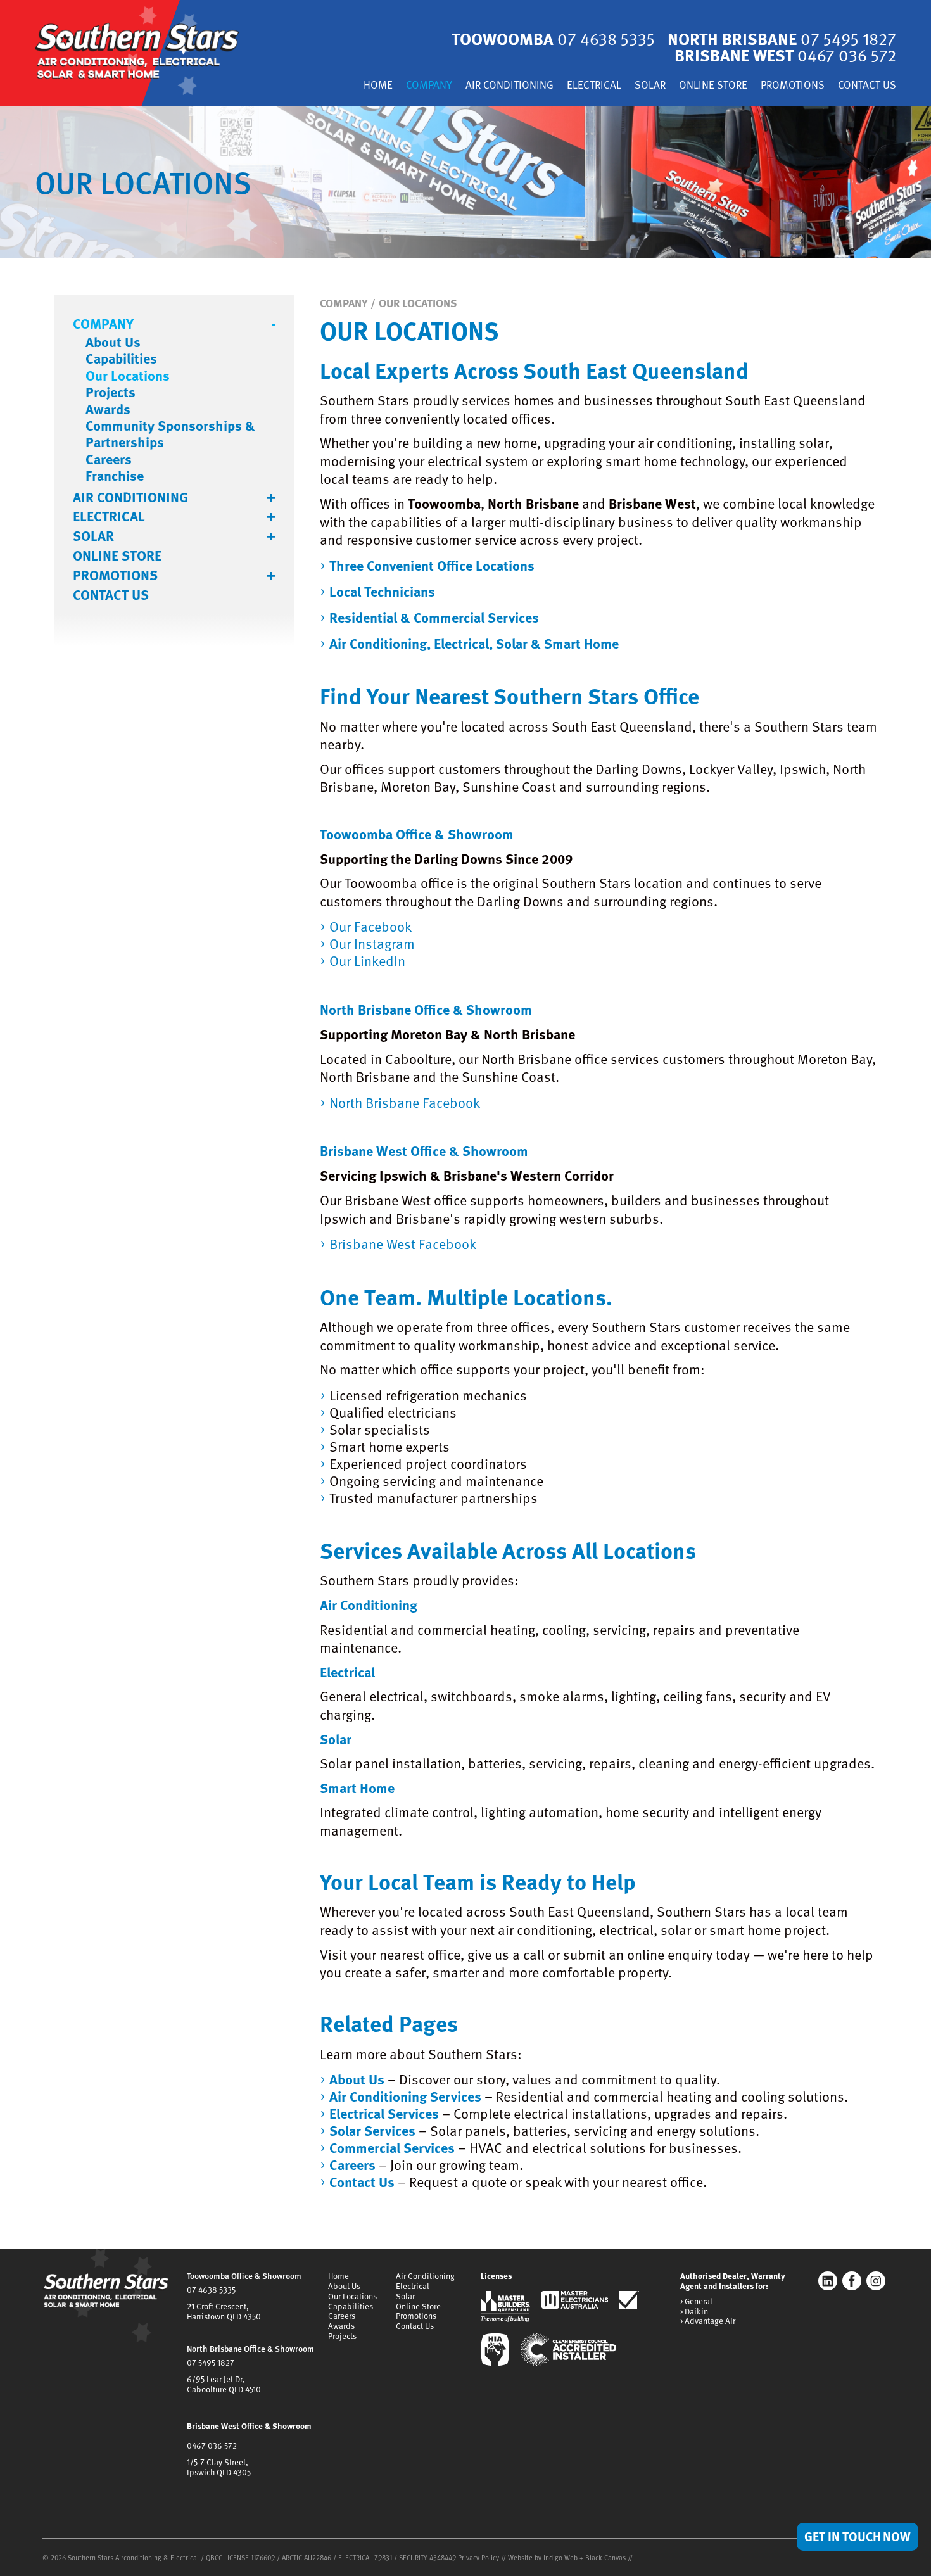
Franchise (115, 476)
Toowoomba (553, 38)
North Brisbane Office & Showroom (250, 2349)
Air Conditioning (510, 86)
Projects (111, 392)
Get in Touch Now (858, 2536)
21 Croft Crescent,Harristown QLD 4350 (224, 2311)
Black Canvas (605, 2557)
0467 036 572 (212, 2446)
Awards (108, 409)
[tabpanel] (465, 182)
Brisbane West (785, 55)
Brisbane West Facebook (403, 1244)
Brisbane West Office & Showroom (249, 2426)
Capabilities (121, 358)
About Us (113, 342)
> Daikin (694, 2312)
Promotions (793, 86)
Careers (109, 459)
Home (378, 86)
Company (429, 86)
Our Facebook (370, 926)
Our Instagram (372, 943)
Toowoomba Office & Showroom (244, 2276)
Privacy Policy (478, 2557)
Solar (650, 86)
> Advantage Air (708, 2321)
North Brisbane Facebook (405, 1102)
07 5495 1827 (211, 2363)
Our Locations (128, 376)
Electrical (594, 86)
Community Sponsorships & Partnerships (170, 434)
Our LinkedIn (367, 961)
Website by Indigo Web (544, 2557)
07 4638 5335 (211, 2290)
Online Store (713, 86)
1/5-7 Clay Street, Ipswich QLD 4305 (219, 2467)
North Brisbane (782, 38)
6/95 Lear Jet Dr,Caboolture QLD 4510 (224, 2384)
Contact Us (867, 86)
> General (696, 2302)
